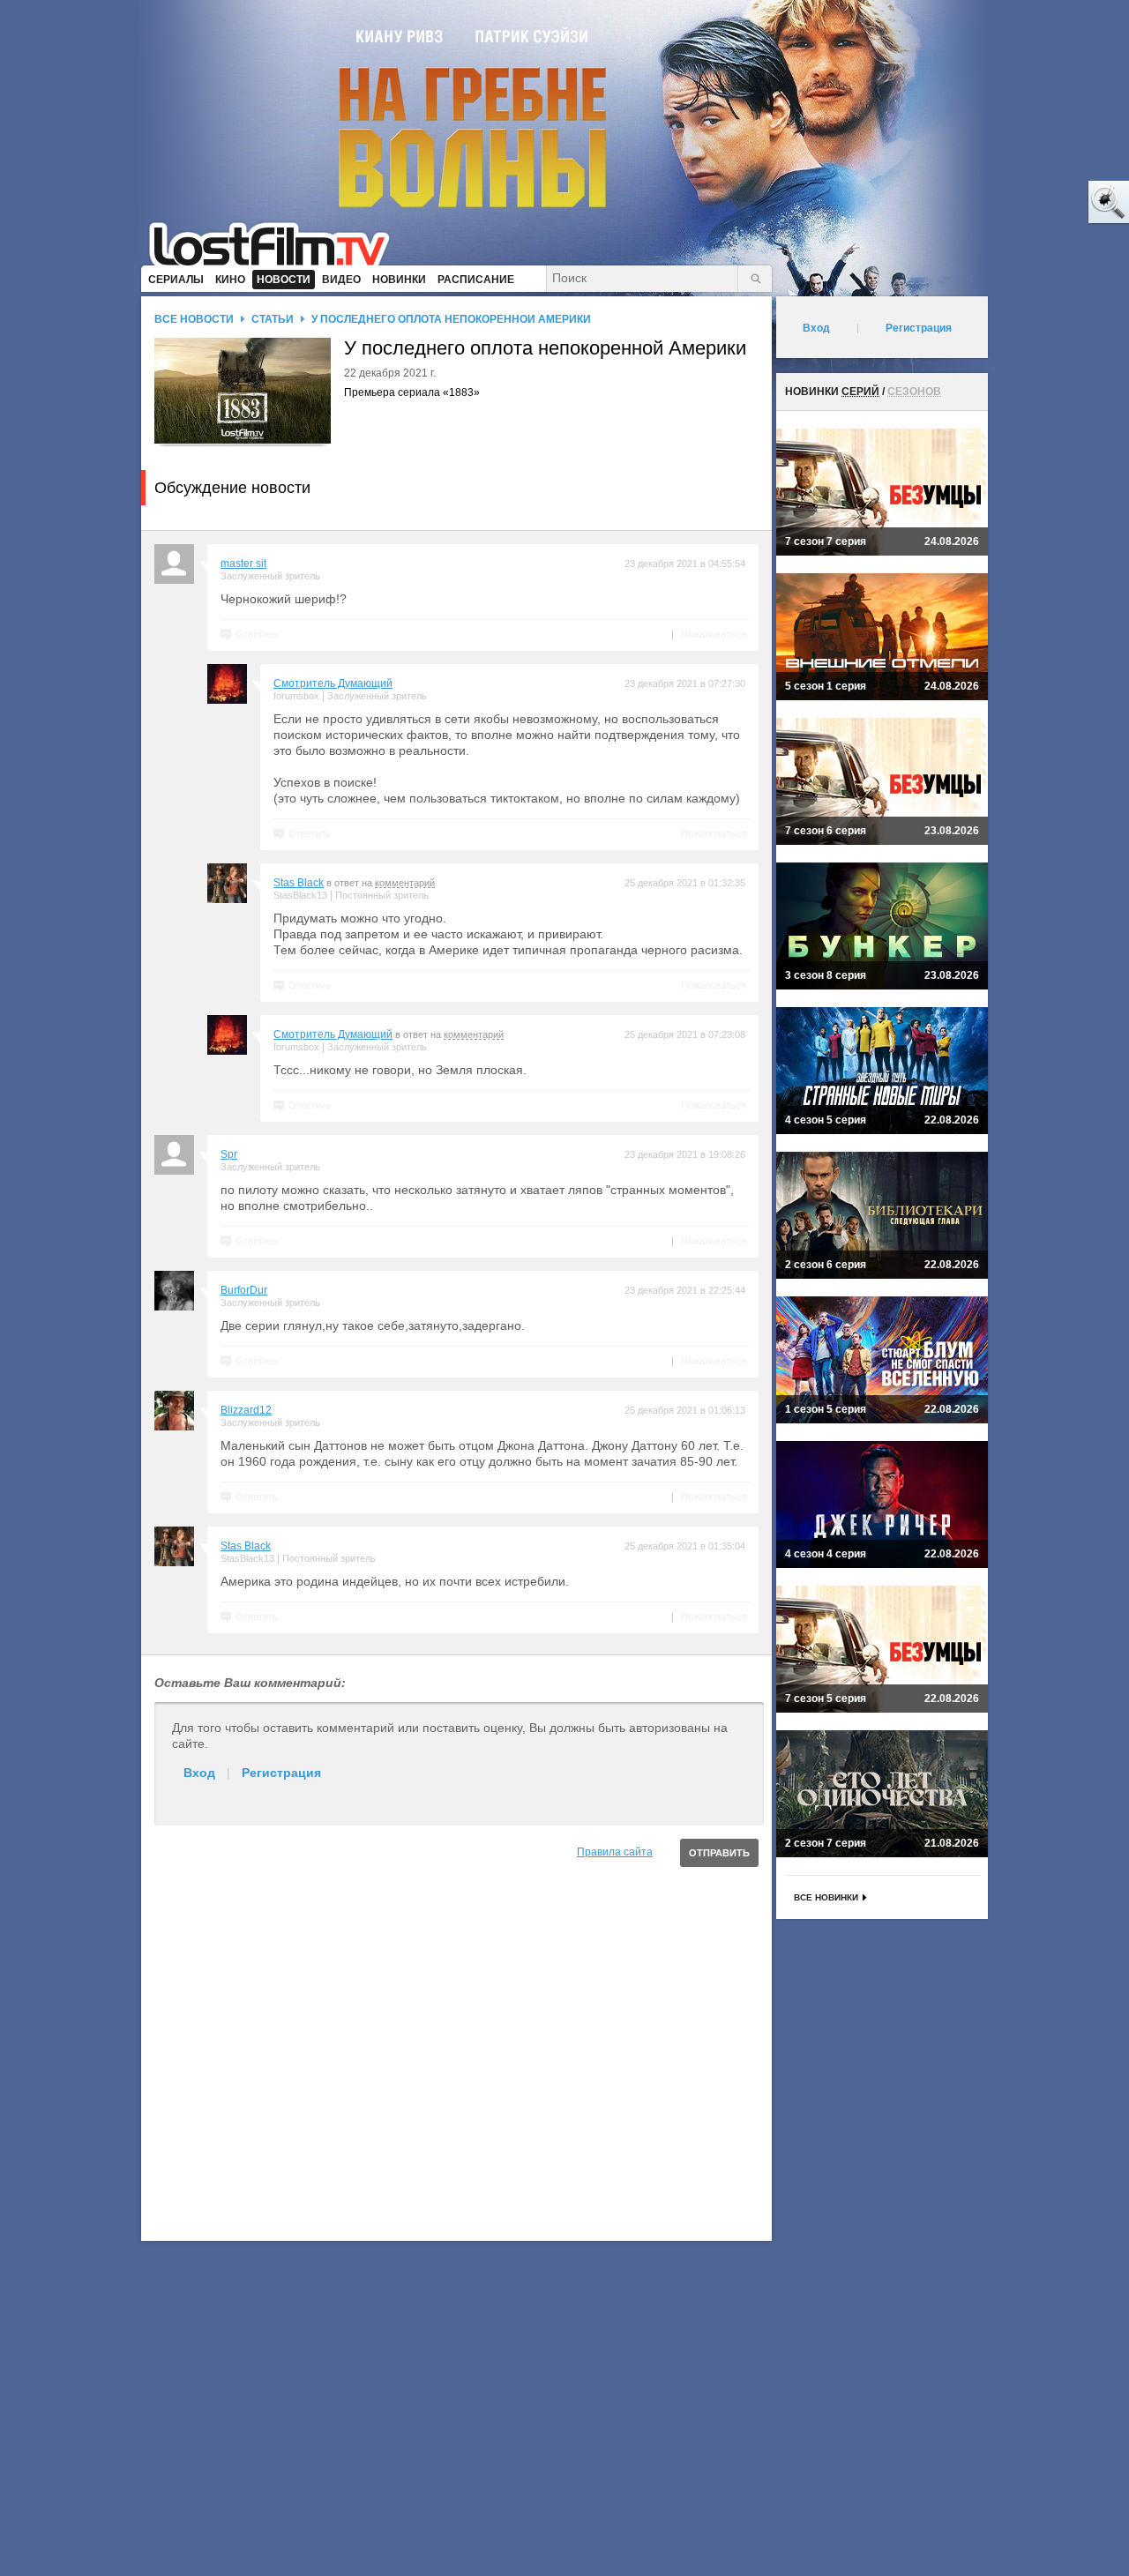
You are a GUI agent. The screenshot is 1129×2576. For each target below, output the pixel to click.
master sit (243, 564)
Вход (199, 1773)
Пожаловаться (714, 634)
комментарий (405, 883)
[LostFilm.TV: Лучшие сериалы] (277, 243)
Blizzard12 (246, 1410)
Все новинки (826, 1897)
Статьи (273, 319)
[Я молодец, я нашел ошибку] (1041, 203)
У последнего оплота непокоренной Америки (451, 319)
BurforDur (244, 1290)
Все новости (194, 319)
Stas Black (299, 883)
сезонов (914, 392)
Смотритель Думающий (333, 683)
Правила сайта (615, 1852)
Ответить (257, 634)
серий (860, 392)
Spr (229, 1154)
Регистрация (281, 1773)
